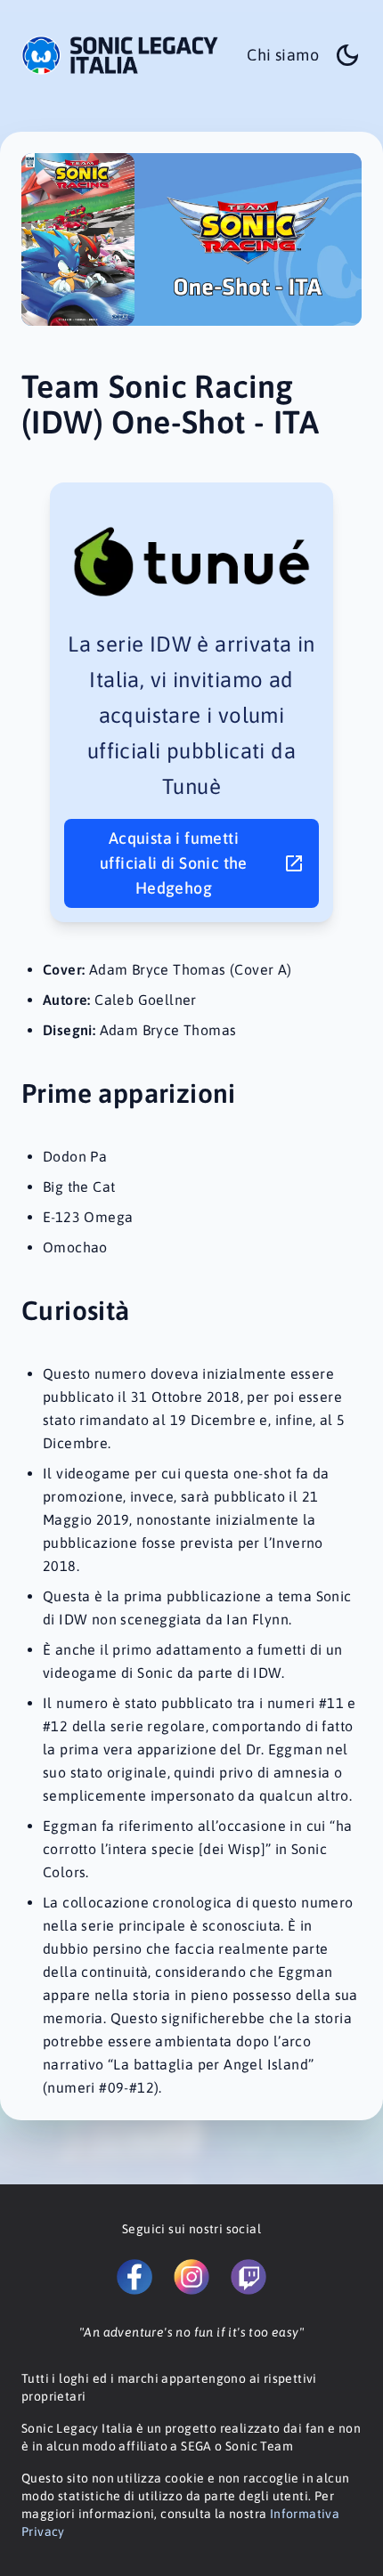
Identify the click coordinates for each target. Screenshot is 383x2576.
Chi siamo (283, 55)
